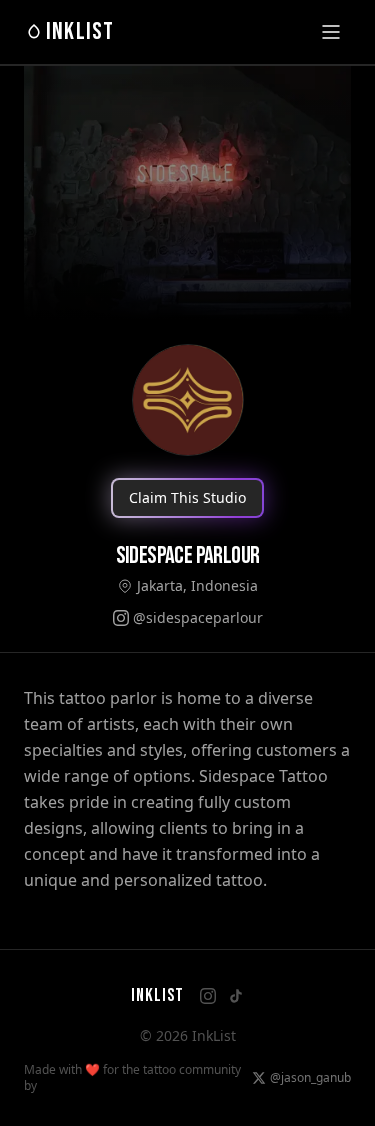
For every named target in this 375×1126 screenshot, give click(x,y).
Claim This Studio (187, 497)
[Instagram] (208, 996)
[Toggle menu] (331, 32)
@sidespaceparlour (198, 617)
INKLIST (80, 31)
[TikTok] (236, 996)
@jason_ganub (310, 1078)
